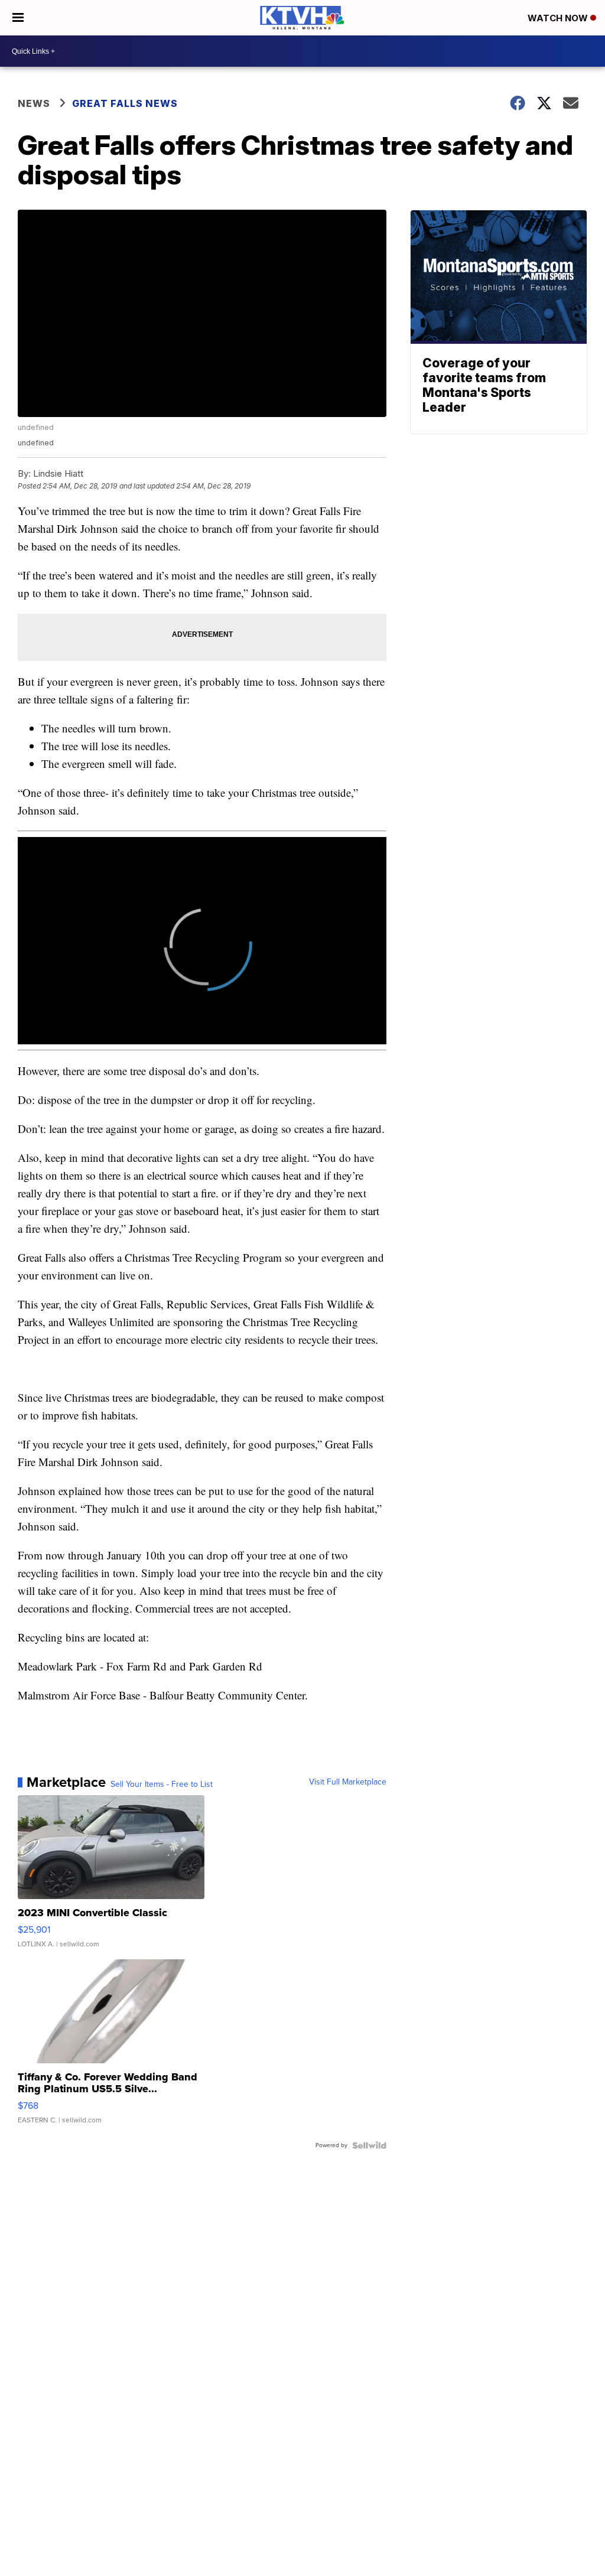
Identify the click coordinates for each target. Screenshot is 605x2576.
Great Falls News (125, 103)
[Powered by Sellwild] (369, 2145)
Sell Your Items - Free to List (162, 1784)
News (34, 103)
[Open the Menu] (18, 18)
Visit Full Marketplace (348, 1782)
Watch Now (559, 18)
